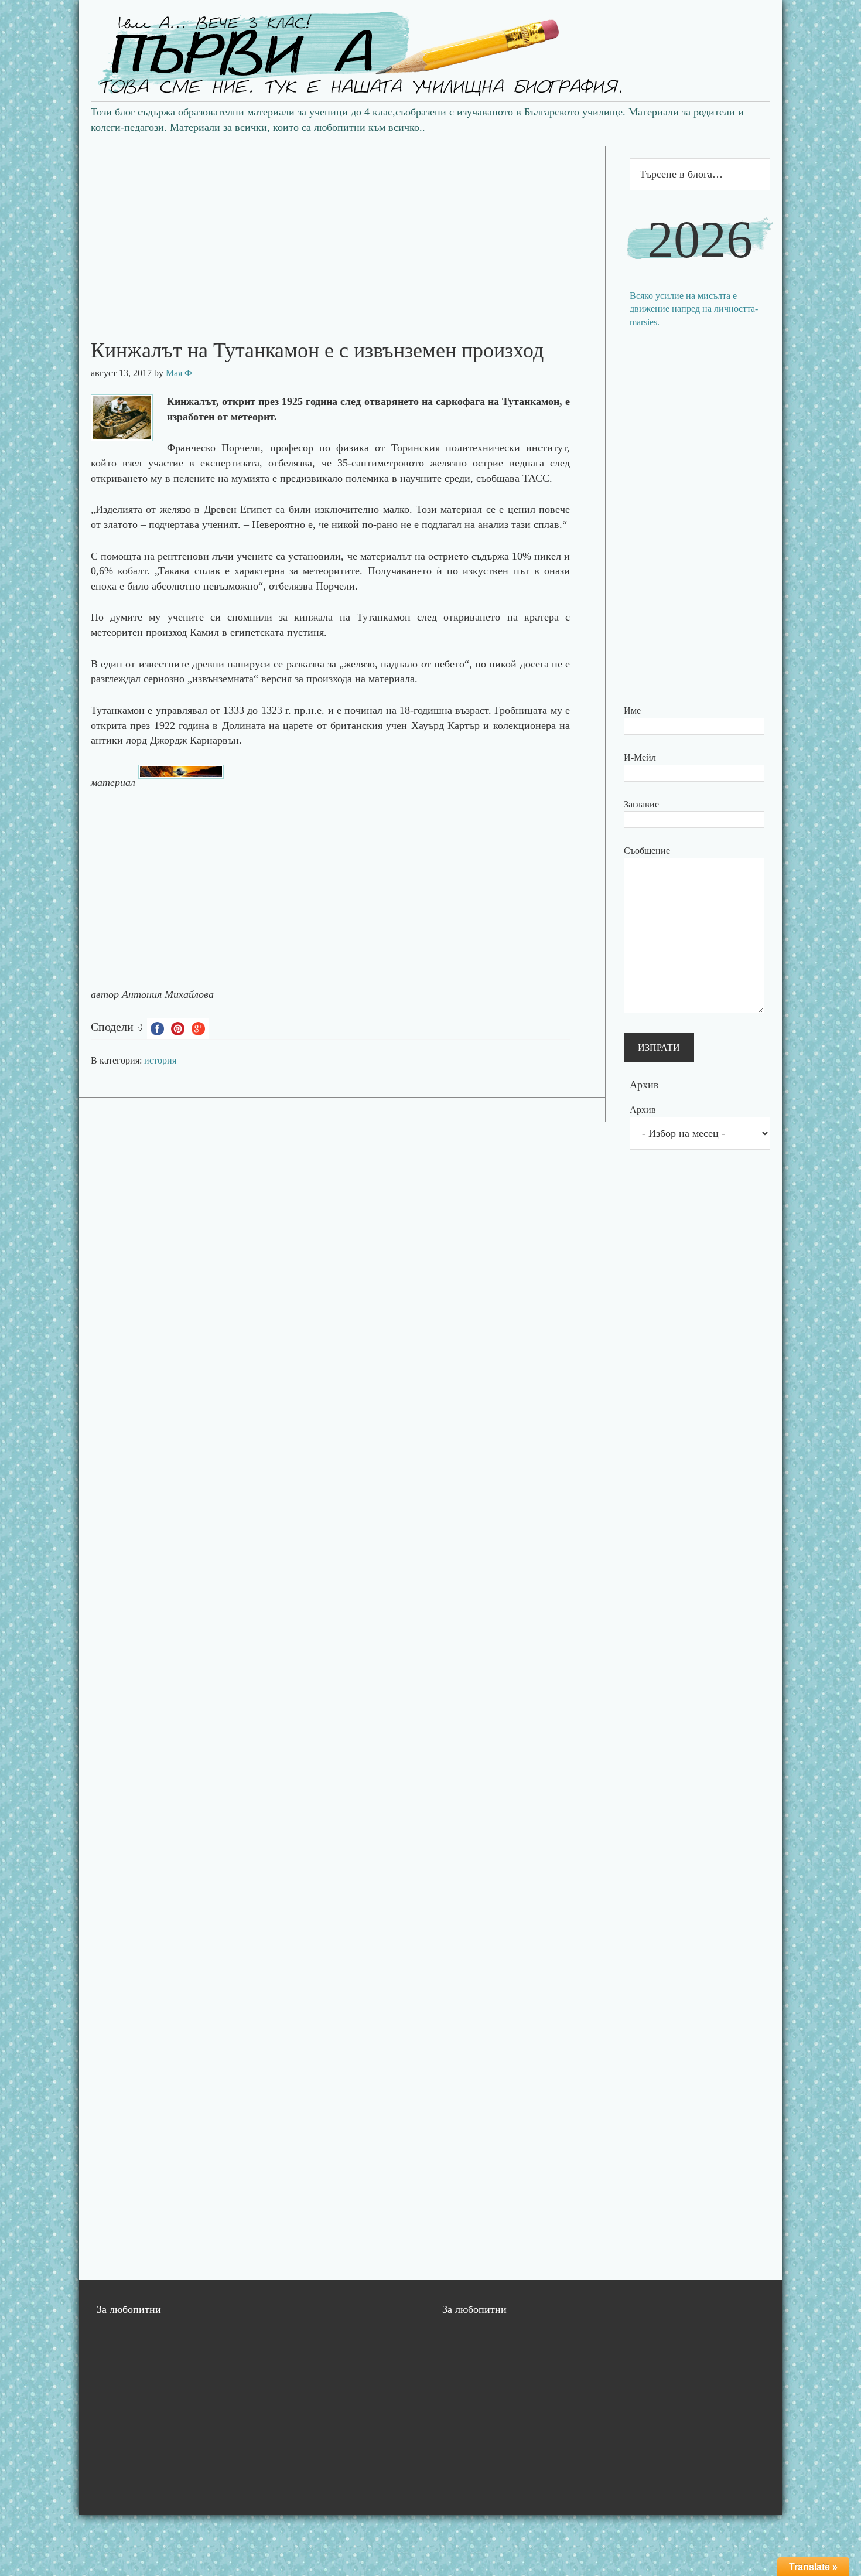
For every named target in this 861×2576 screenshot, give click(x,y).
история (160, 1060)
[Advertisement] (342, 229)
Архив (643, 1110)
